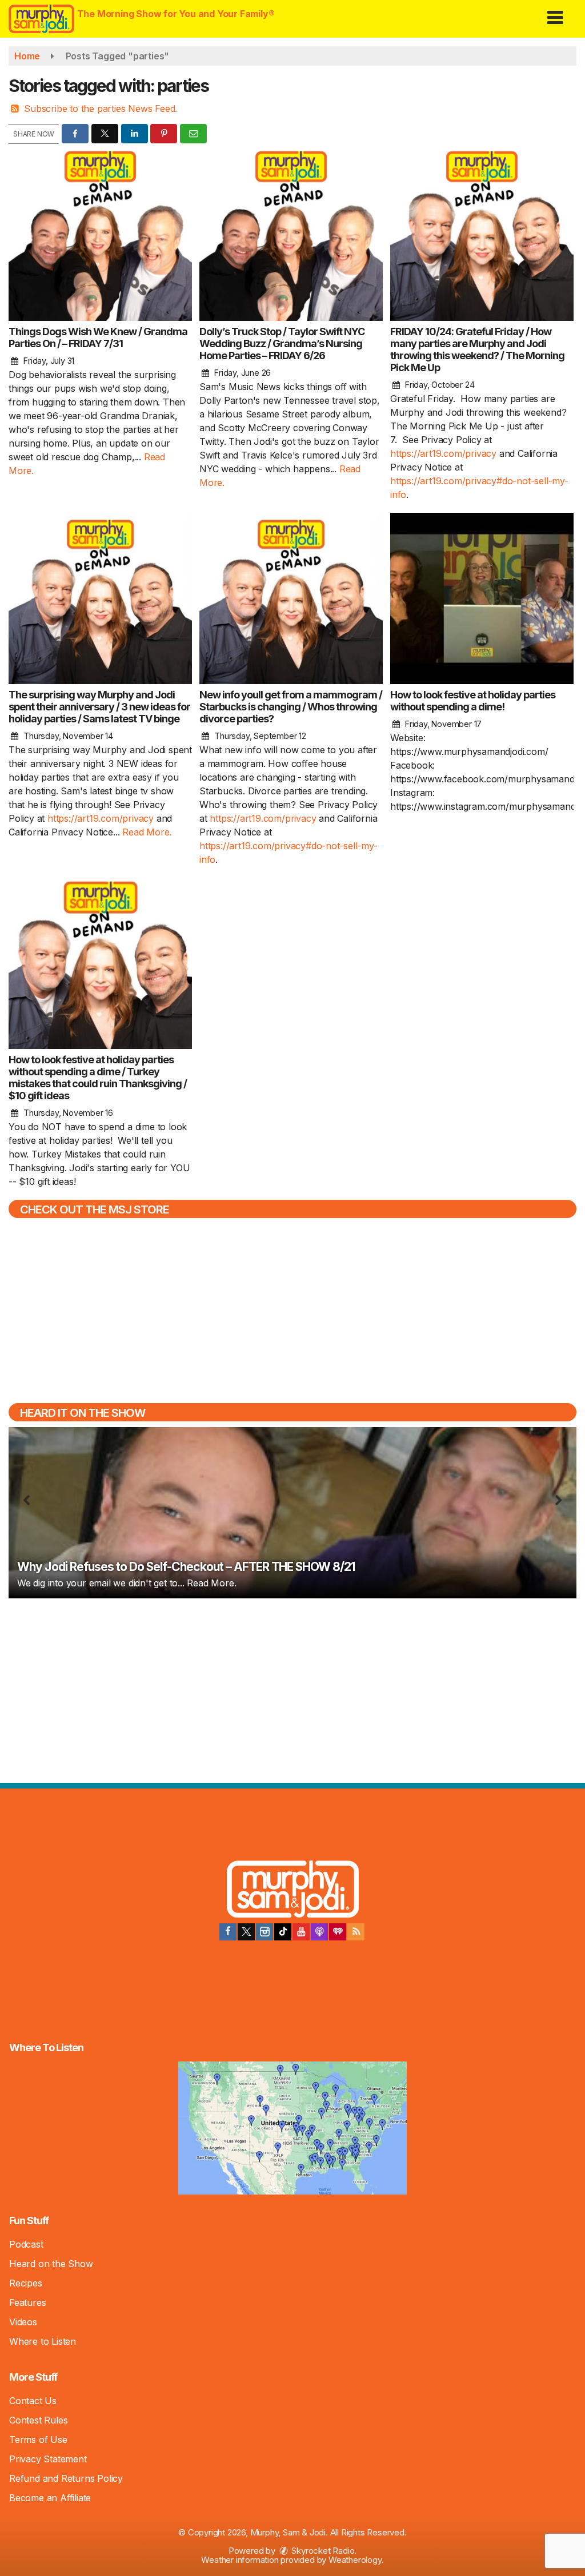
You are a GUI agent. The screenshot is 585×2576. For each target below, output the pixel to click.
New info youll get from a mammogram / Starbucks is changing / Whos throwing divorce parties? (291, 707)
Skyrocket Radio (322, 2551)
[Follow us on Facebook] (228, 1932)
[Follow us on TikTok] (283, 1932)
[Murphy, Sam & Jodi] (293, 1891)
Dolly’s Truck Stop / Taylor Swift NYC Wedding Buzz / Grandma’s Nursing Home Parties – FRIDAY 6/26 (282, 343)
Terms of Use (38, 2440)
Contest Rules (38, 2420)
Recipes (26, 2283)
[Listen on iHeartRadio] (338, 1932)
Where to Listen (43, 2341)
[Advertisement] (292, 1689)
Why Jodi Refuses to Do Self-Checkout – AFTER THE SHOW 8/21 (186, 1567)
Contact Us (33, 2401)
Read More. (147, 832)
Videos (23, 2322)
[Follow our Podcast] (319, 1932)
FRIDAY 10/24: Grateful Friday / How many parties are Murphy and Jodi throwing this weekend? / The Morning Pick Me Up (477, 349)
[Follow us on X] (246, 1932)
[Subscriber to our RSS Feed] (356, 1932)
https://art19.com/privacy (443, 453)
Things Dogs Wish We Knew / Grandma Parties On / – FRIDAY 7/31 (98, 337)
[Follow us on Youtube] (301, 1932)
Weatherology (355, 2560)
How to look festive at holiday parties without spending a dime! (473, 701)
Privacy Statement (48, 2459)
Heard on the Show (51, 2264)
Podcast (26, 2244)
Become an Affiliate (50, 2498)
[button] (555, 13)
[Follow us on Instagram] (265, 1932)
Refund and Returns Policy (66, 2478)
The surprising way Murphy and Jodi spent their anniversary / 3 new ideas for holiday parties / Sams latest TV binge (99, 707)
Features (27, 2302)
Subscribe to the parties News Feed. (101, 108)
